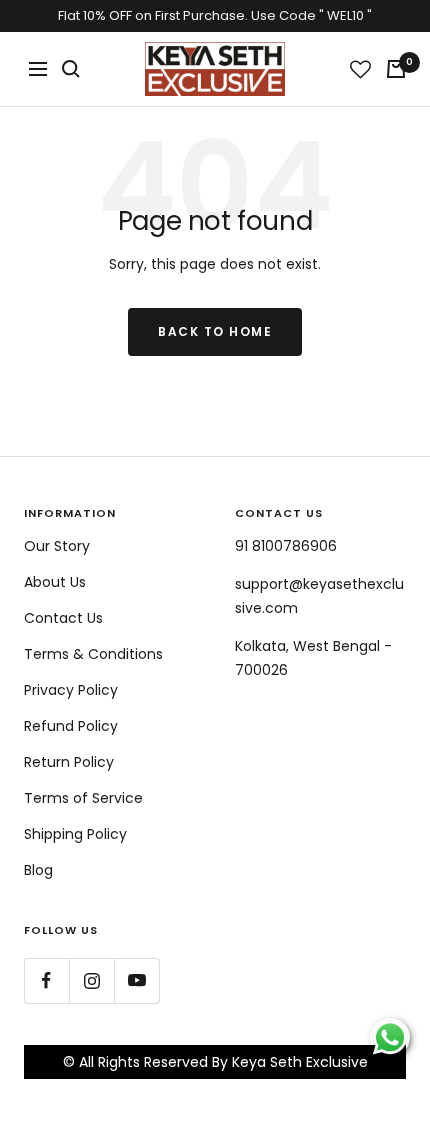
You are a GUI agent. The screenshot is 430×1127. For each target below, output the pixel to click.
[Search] (71, 69)
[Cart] (396, 69)
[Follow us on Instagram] (91, 980)
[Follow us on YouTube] (136, 980)
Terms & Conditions (93, 654)
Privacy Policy (71, 690)
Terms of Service (83, 798)
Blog (38, 870)
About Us (55, 582)
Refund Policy (71, 726)
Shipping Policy (75, 834)
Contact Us (63, 618)
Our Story (57, 546)
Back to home (215, 331)
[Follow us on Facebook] (46, 980)
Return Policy (69, 762)
